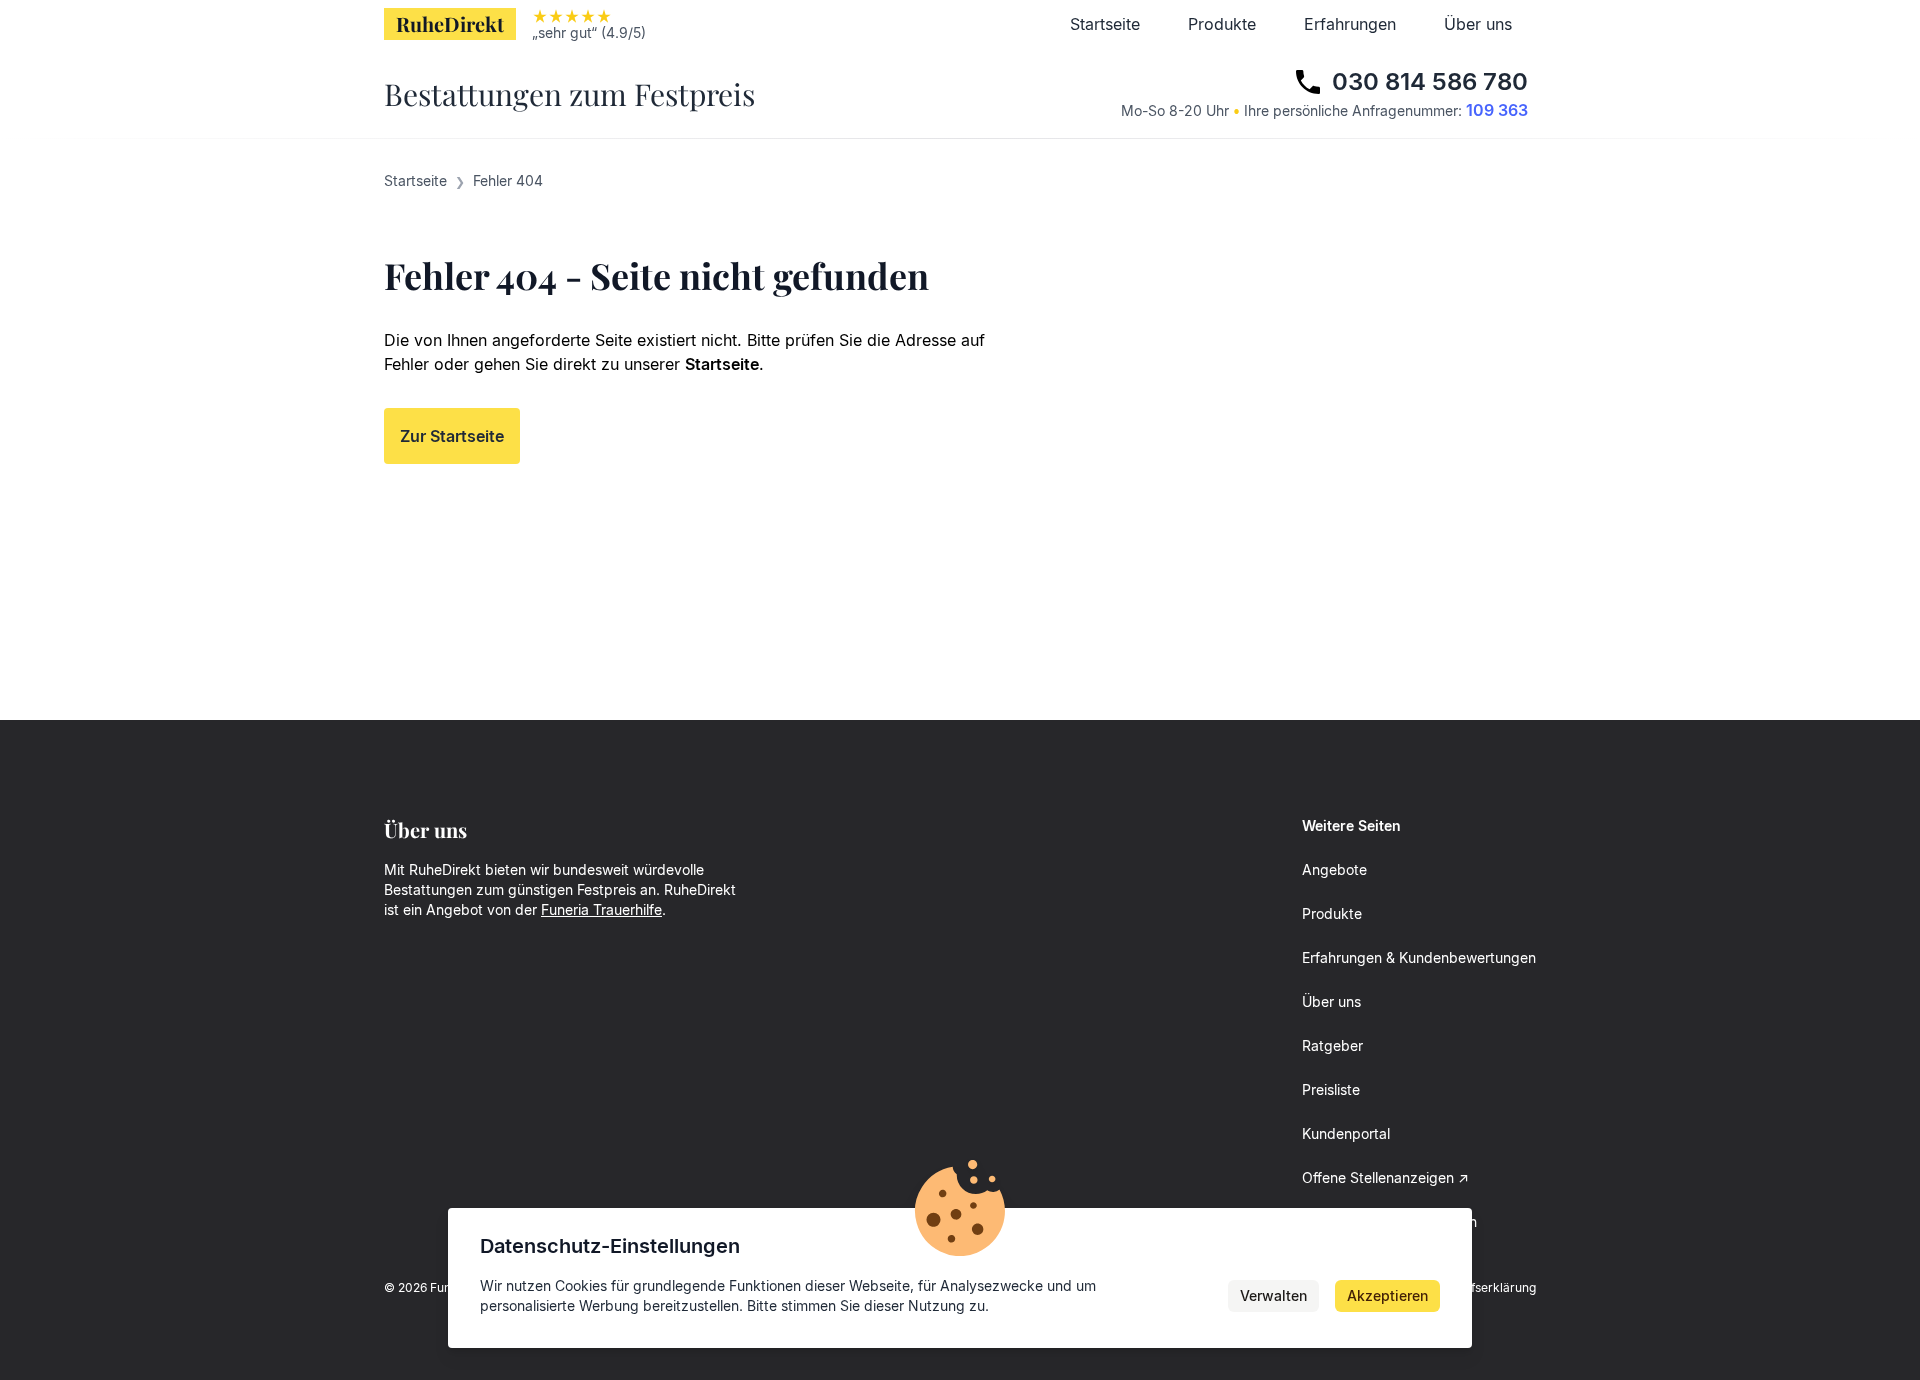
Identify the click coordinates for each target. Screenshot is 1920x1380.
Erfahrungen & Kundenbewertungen (1419, 957)
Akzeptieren (1387, 1295)
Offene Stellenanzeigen (1378, 1177)
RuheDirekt (450, 23)
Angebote (1334, 869)
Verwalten (1273, 1295)
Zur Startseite (452, 436)
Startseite (1105, 24)
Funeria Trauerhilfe (601, 909)
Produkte (1222, 24)
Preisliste (1331, 1089)
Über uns (1478, 24)
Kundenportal (1346, 1133)
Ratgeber (1332, 1045)
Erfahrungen (1350, 24)
